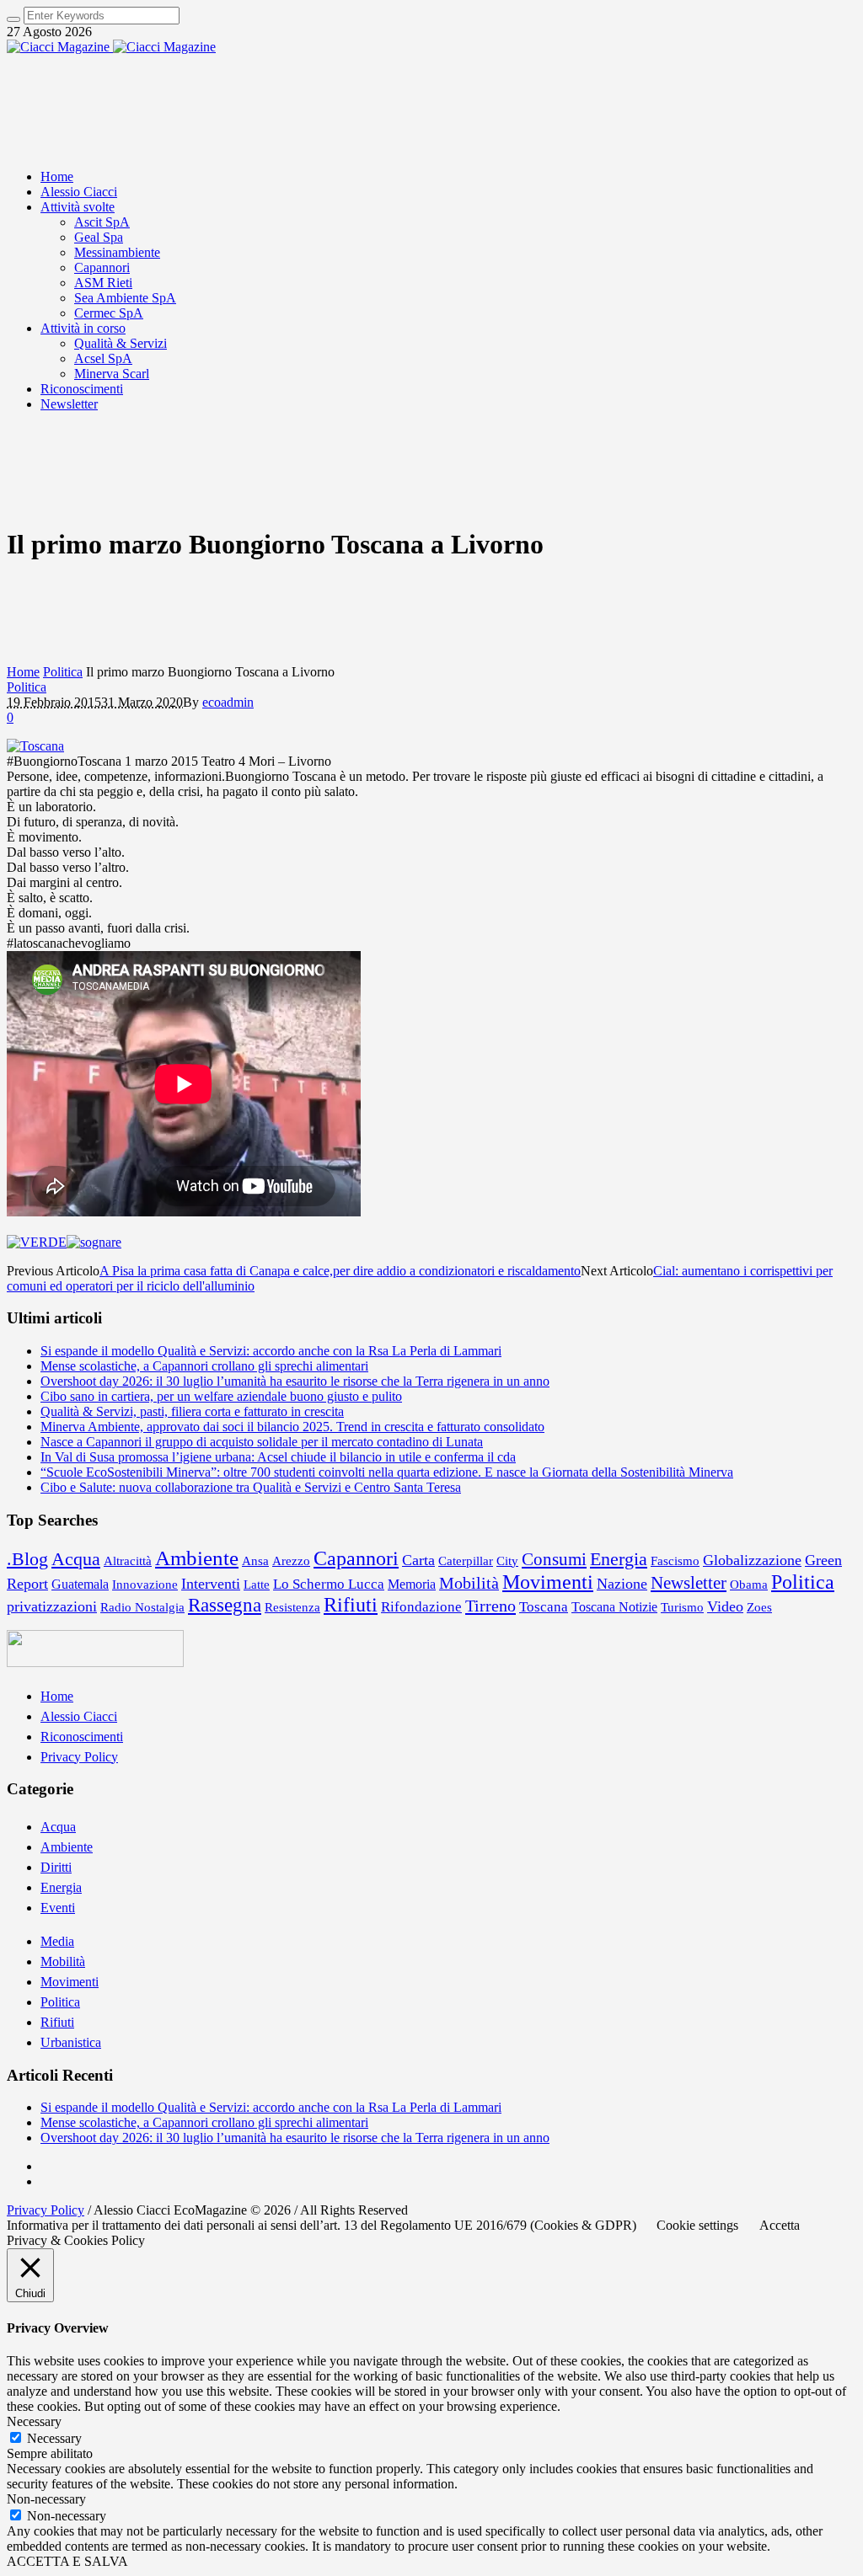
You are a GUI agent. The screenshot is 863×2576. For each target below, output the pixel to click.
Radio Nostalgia (142, 1607)
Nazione (622, 1584)
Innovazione (145, 1584)
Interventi (211, 1584)
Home (23, 672)
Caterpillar (466, 1561)
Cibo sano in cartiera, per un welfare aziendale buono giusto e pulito (221, 1396)
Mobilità (469, 1583)
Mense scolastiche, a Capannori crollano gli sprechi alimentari (204, 1366)
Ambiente (197, 1558)
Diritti (56, 1867)
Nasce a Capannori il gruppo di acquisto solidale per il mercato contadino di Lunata (262, 1442)
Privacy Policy (79, 1757)
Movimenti (548, 1582)
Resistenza (292, 1607)
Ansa (255, 1561)
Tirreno (490, 1606)
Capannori (356, 1558)
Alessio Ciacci (79, 1716)
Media (57, 1941)
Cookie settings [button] (697, 2225)
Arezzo (291, 1561)
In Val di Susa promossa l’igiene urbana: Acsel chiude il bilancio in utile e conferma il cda (278, 1457)
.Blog (27, 1559)
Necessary (54, 2438)
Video (725, 1606)
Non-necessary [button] (46, 2499)
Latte (257, 1585)
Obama (749, 1585)
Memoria (412, 1584)
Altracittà (128, 1561)
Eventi (58, 1908)
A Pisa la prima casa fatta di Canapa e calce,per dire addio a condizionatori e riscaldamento (340, 1271)
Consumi (554, 1559)
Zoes (759, 1607)
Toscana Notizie (614, 1607)
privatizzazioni (52, 1606)
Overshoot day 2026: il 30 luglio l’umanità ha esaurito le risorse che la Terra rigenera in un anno (295, 1381)
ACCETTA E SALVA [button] (67, 2561)
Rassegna (225, 1605)
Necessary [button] (34, 2421)
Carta (418, 1560)
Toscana (544, 1607)
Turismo (682, 1607)
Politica (63, 672)
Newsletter (689, 1583)
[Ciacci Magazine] (111, 47)
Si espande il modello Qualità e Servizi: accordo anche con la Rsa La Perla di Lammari (271, 1351)
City (507, 1561)
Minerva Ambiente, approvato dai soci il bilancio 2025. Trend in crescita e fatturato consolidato (292, 1427)
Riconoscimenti (82, 1737)
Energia (619, 1559)
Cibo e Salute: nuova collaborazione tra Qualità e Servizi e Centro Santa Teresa (251, 1487)
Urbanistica (71, 2042)
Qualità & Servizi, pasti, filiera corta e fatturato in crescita (192, 1411)
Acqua (76, 1559)
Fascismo (675, 1561)
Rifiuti (351, 1605)
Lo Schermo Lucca (329, 1584)
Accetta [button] (780, 2225)
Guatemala (80, 1584)
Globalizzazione (752, 1560)
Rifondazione (421, 1607)
